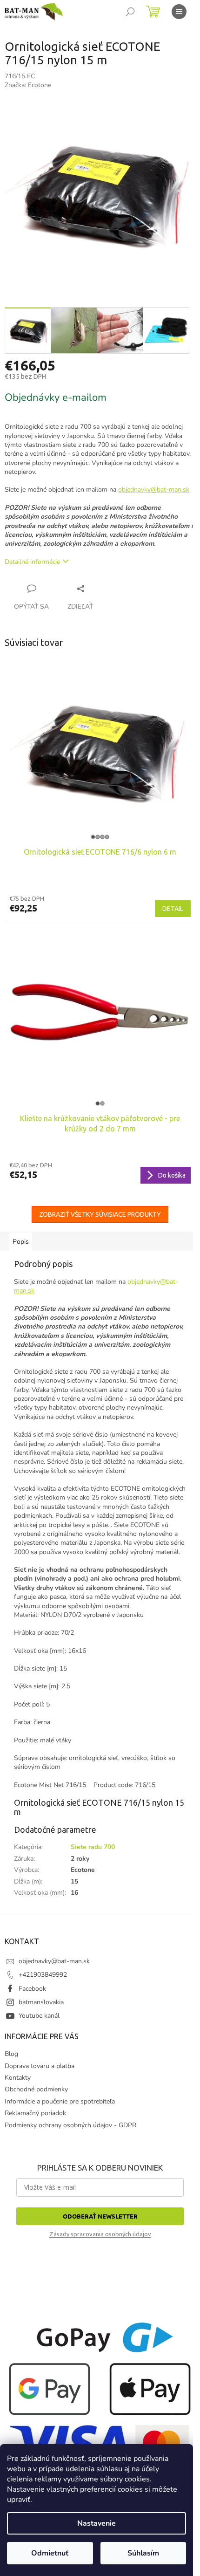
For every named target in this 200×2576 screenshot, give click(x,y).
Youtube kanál (39, 2016)
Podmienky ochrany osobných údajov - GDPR (70, 2125)
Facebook (32, 1989)
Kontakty (18, 2078)
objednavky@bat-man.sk (154, 490)
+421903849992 (43, 1975)
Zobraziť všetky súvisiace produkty (100, 1214)
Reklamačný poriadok (35, 2113)
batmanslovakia (41, 2002)
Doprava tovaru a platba (40, 2066)
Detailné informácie (32, 562)
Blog (11, 2054)
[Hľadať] (130, 12)
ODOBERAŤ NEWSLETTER (100, 2216)
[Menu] (179, 12)
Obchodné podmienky (36, 2089)
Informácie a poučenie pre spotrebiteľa (60, 2101)
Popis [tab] (21, 1242)
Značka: (28, 85)
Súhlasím (143, 2553)
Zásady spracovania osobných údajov (100, 2234)
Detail (173, 909)
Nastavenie (97, 2523)
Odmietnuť (50, 2553)
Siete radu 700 (93, 1847)
